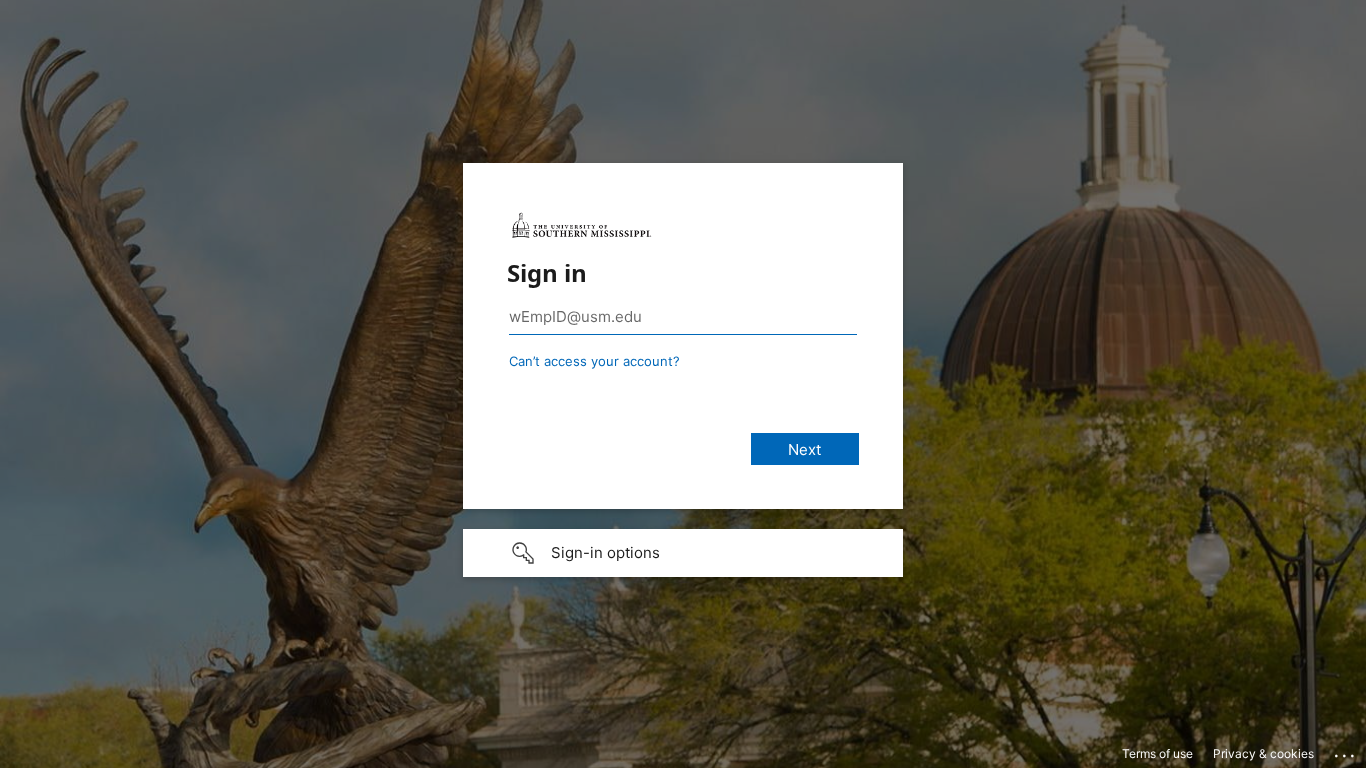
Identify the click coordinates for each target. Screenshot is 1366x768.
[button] (683, 553)
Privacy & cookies (1263, 753)
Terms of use (1157, 753)
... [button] (1346, 751)
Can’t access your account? (594, 361)
